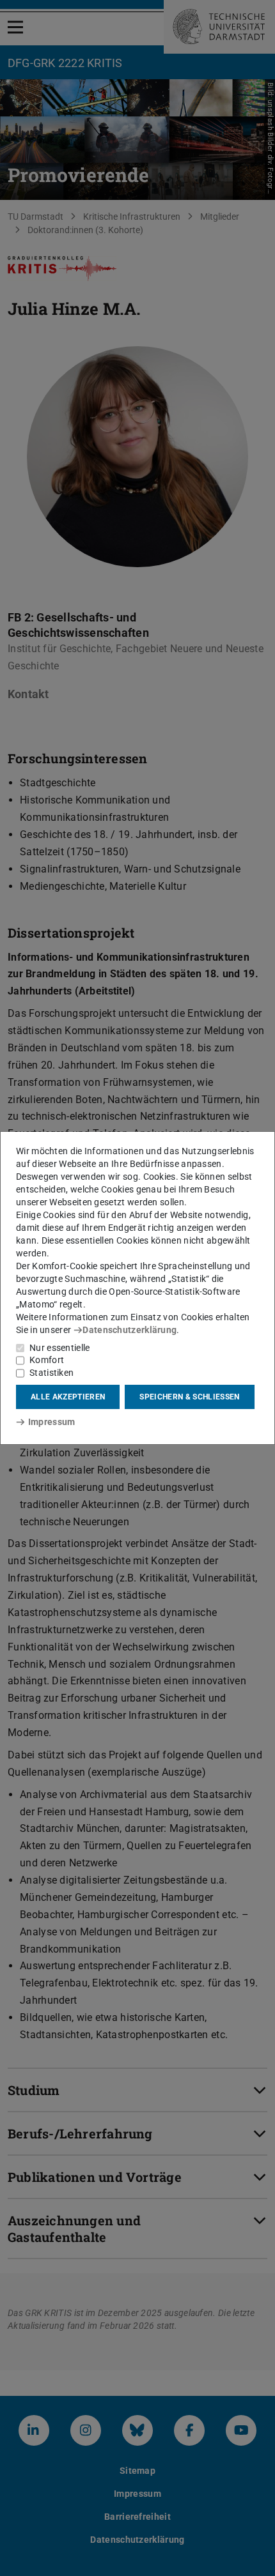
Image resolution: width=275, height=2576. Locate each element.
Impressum (51, 1422)
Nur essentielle (60, 1348)
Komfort (47, 1360)
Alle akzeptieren (68, 1397)
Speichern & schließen (189, 1397)
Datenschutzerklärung (130, 1330)
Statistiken (51, 1373)
